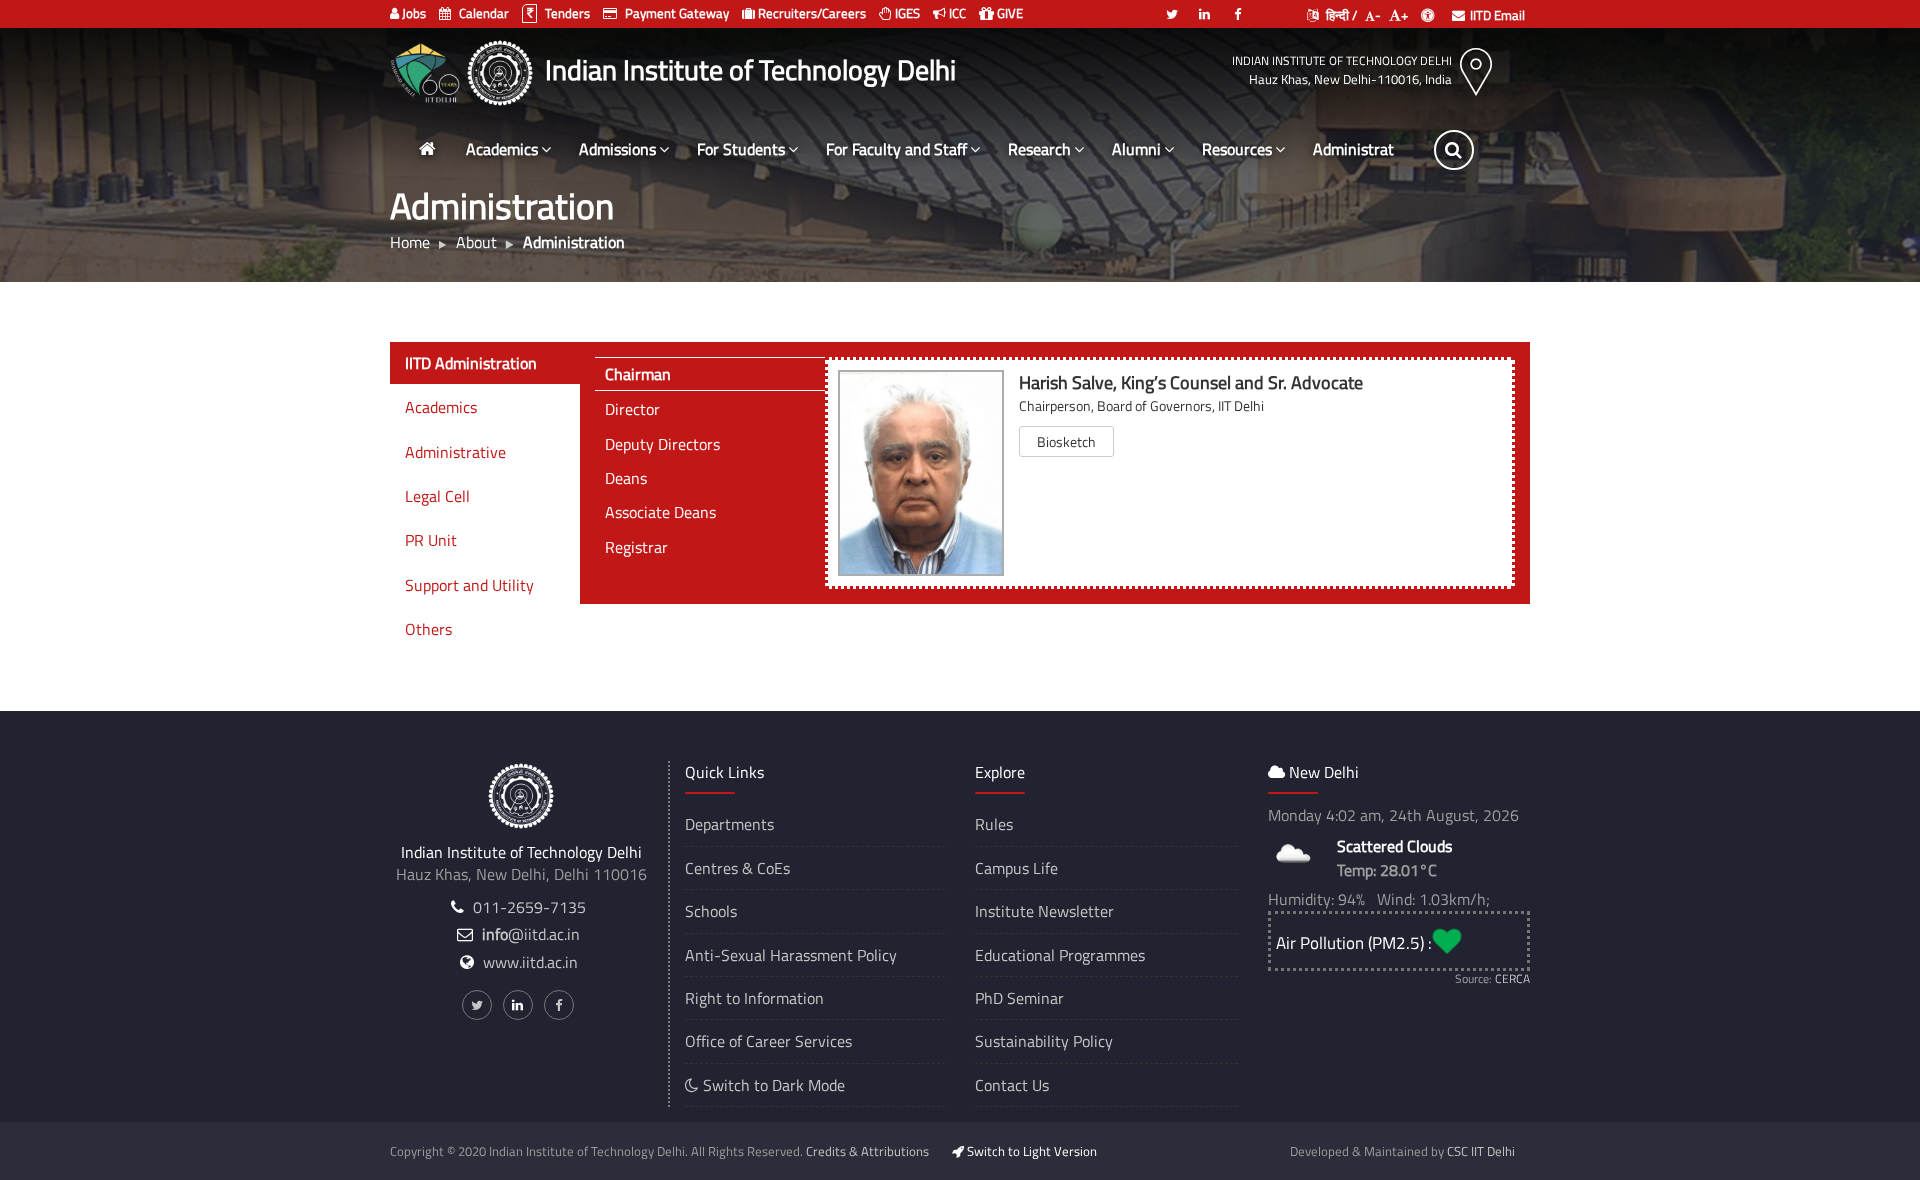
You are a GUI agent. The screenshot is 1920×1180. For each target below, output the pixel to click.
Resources (1237, 149)
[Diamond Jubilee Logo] (427, 70)
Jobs (412, 13)
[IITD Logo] (502, 70)
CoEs (773, 868)
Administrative (455, 452)
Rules (994, 824)
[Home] (427, 149)
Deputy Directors (662, 444)
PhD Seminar (1019, 998)
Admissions (617, 149)
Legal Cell (437, 496)
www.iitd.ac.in (530, 962)
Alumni (1136, 149)
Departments (729, 824)
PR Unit (431, 540)
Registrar (636, 547)
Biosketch (1066, 441)
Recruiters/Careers (810, 13)
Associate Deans (660, 512)
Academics (502, 149)
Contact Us (1012, 1085)
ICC (956, 13)
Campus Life (1016, 868)
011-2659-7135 (529, 907)
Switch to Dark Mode (772, 1085)
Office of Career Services (768, 1041)
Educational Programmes (1060, 955)
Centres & (719, 868)
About (476, 242)
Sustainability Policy (1044, 1041)
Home (410, 242)
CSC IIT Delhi (1481, 1151)
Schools (711, 911)
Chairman (638, 374)
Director (632, 409)
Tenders (566, 13)
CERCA (1512, 978)
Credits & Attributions (867, 1151)
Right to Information (754, 998)
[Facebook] (1238, 6)
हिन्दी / (1340, 15)
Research (1039, 149)
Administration (1364, 149)
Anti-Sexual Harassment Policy (791, 955)
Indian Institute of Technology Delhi (1342, 60)
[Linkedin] (1205, 6)
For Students (741, 149)
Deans (626, 478)
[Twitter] (1172, 6)
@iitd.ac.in (531, 934)
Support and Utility (469, 585)
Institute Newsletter (1044, 911)
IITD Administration (471, 363)
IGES (906, 13)
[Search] (1454, 150)
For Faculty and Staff (896, 149)
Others (428, 629)
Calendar (482, 13)
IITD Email (1497, 15)
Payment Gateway (675, 13)
